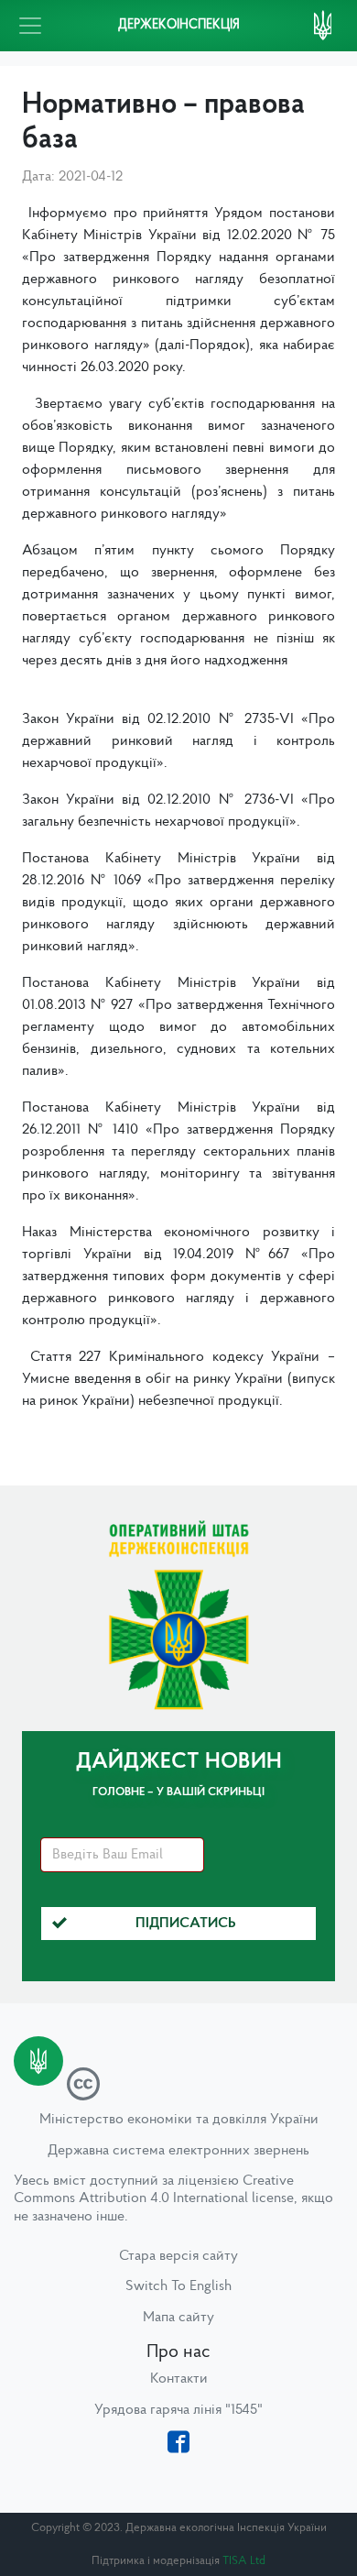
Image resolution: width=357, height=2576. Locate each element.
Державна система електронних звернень (178, 2151)
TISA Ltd (244, 2561)
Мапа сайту (178, 2318)
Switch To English (178, 2286)
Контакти (179, 2379)
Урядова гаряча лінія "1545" (178, 2410)
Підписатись (186, 1924)
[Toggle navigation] (30, 26)
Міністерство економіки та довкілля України (179, 2120)
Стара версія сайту (178, 2256)
